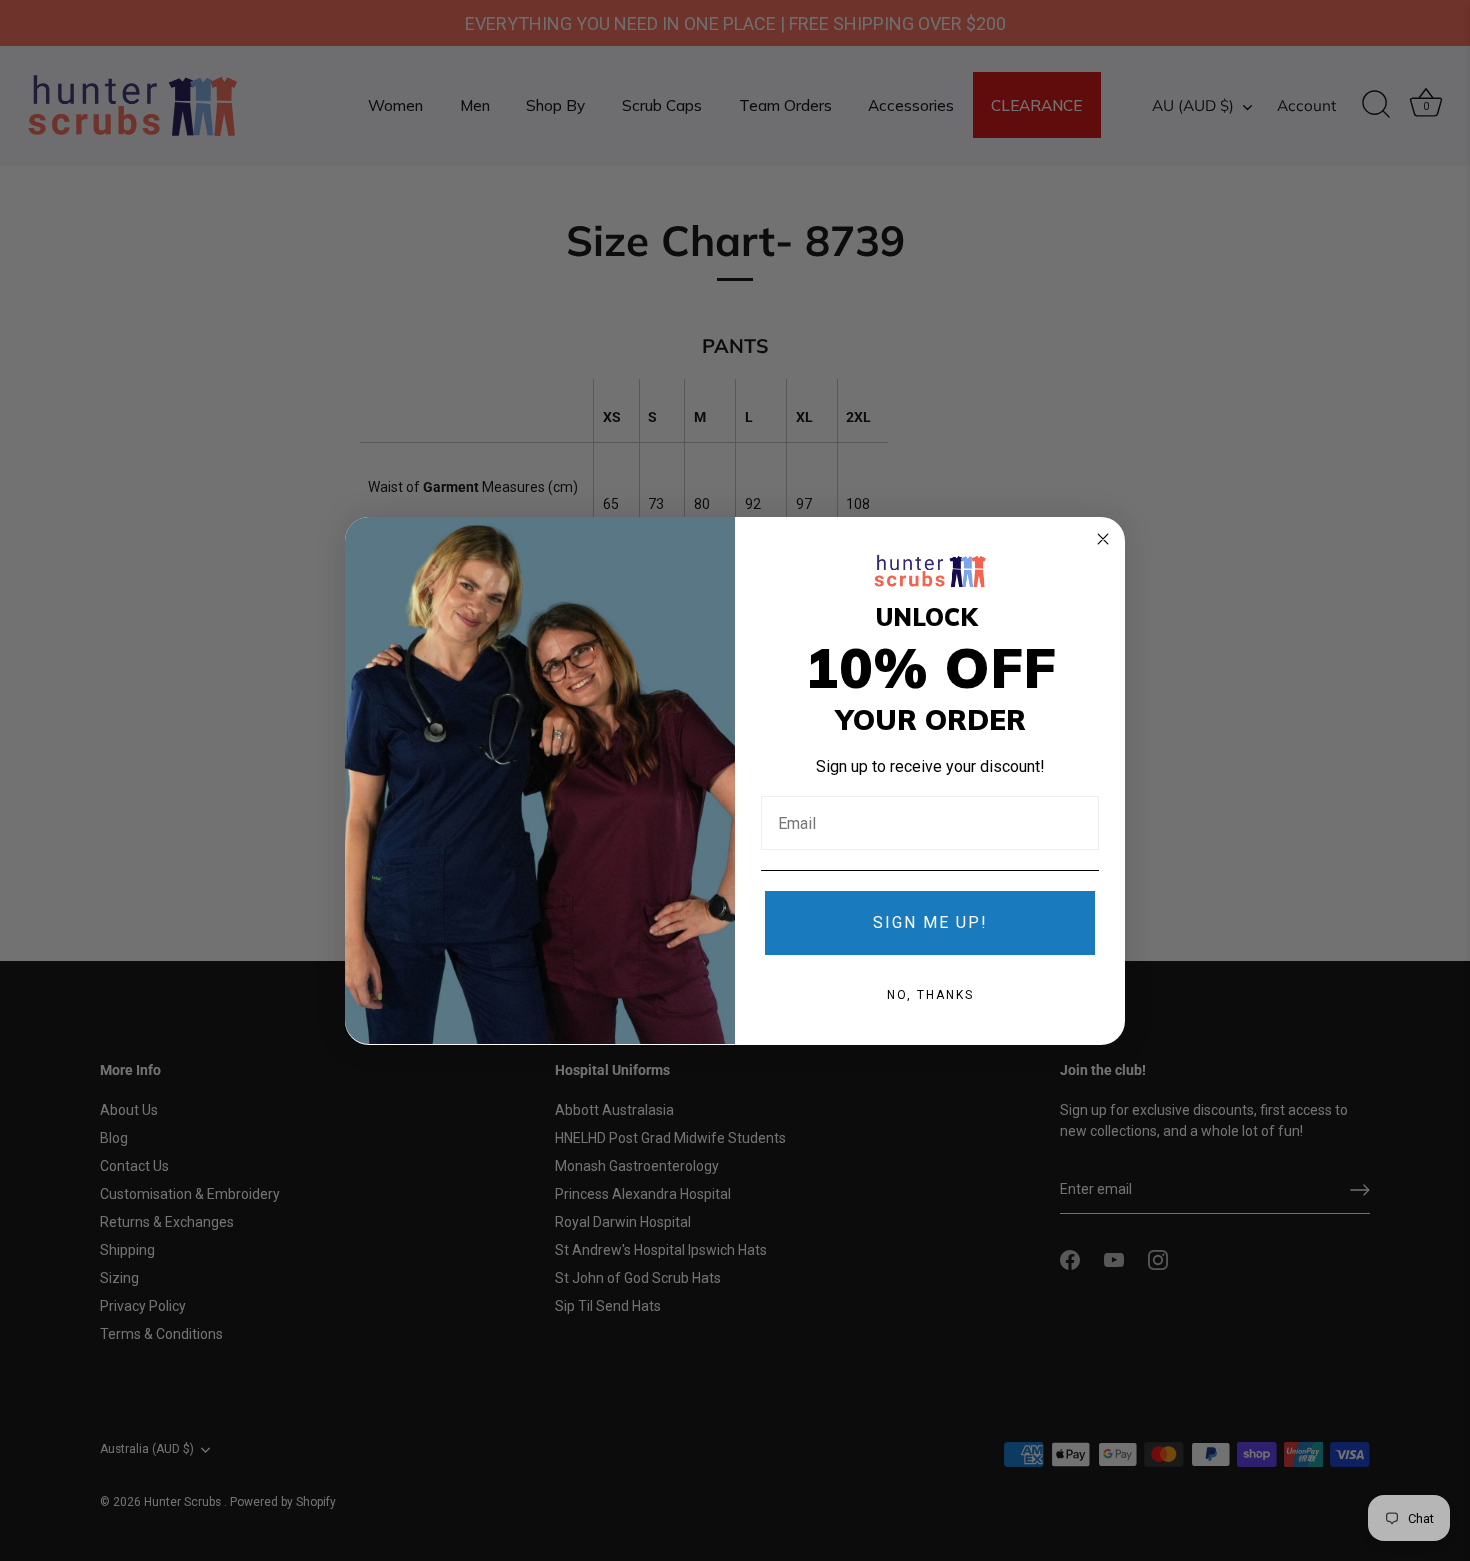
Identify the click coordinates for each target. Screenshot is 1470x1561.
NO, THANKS (930, 994)
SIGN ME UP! (930, 921)
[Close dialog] (1103, 539)
